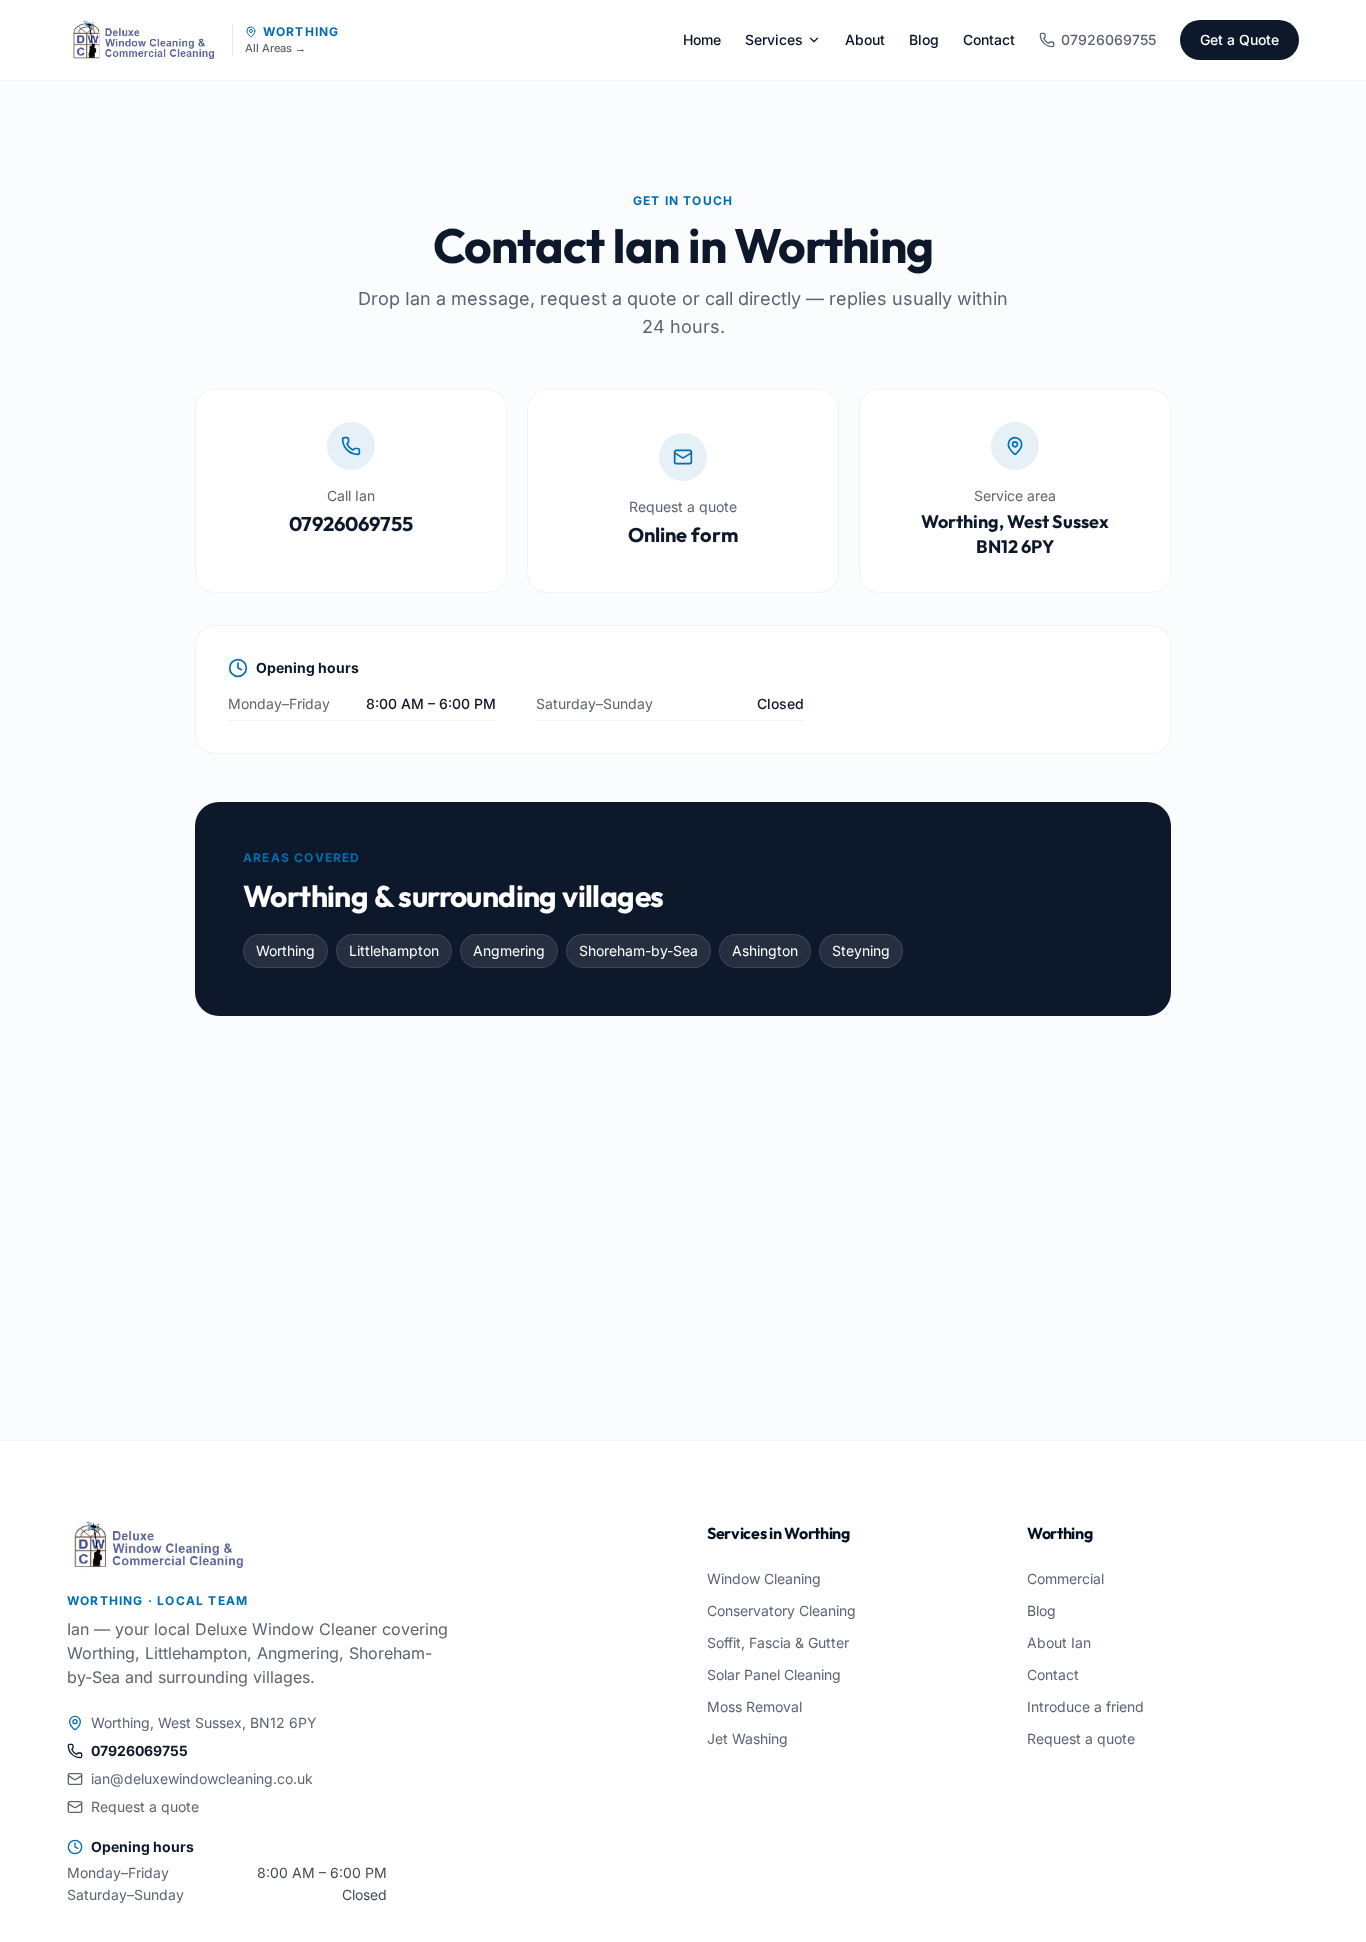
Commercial (1065, 1578)
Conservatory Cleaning (781, 1610)
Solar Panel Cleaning (774, 1674)
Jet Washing (747, 1738)
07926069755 (1108, 39)
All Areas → (275, 48)
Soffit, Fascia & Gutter (778, 1642)
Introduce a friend (1085, 1706)
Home (702, 39)
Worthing (301, 31)
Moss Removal (754, 1706)
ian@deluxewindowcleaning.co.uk (202, 1778)
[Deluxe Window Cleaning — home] (143, 40)
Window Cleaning (764, 1578)
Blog (924, 39)
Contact (989, 39)
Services (774, 39)
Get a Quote (1239, 39)
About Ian (1059, 1642)
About (865, 39)
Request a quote (145, 1806)
